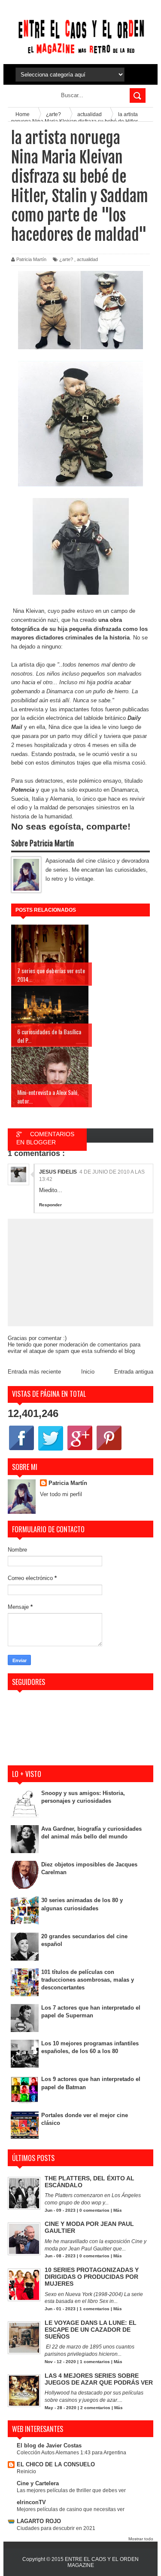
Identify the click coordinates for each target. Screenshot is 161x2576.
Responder (50, 1205)
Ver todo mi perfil (61, 1494)
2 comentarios (95, 2408)
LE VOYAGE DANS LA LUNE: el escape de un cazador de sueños (91, 2330)
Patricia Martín (68, 1483)
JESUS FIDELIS (58, 1172)
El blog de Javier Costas (49, 2445)
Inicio (88, 1372)
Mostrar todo (141, 2539)
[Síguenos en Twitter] (51, 1450)
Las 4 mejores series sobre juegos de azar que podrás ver (99, 2379)
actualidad (87, 259)
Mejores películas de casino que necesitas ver (71, 2509)
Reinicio (26, 2471)
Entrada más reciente (34, 1372)
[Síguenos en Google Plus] (80, 1450)
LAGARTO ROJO (39, 2521)
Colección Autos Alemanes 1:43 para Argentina (71, 2453)
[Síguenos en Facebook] (21, 1450)
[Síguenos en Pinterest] (109, 1450)
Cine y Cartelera (38, 2483)
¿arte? (66, 259)
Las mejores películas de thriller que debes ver (71, 2490)
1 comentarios (94, 2309)
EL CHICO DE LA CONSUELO (56, 2464)
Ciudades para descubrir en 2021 (56, 2528)
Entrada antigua (134, 1372)
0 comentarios (94, 2210)
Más (118, 2210)
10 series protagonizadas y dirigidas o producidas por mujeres (92, 2277)
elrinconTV (31, 2502)
